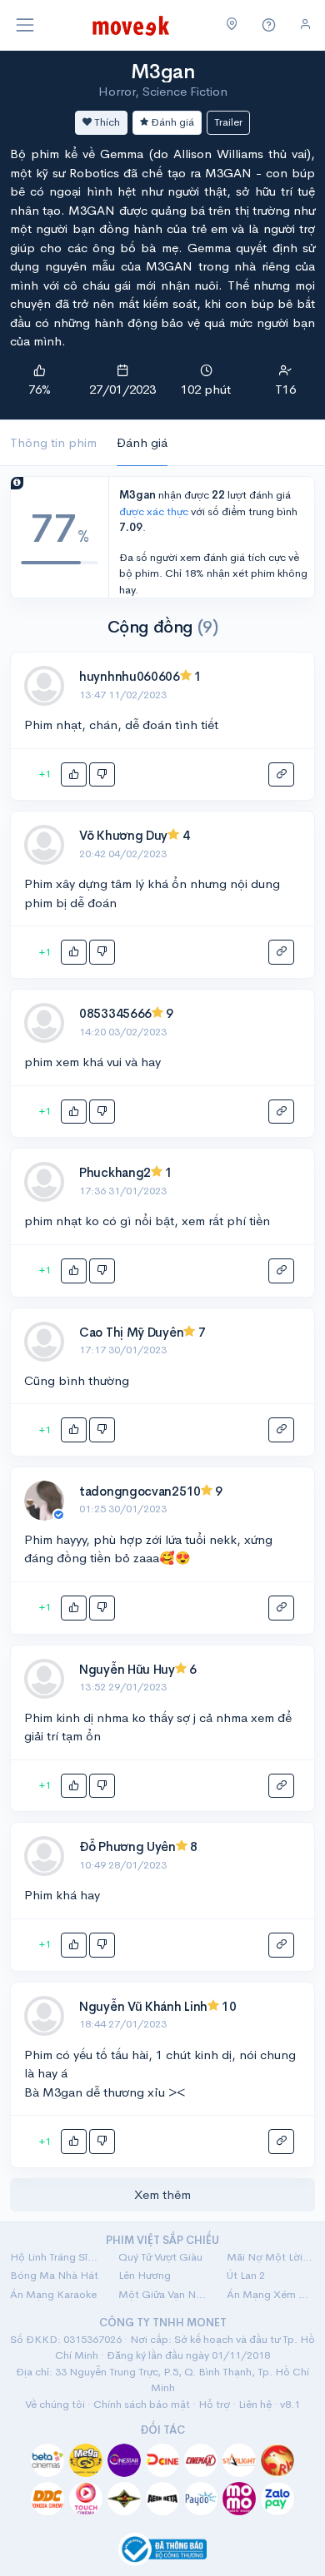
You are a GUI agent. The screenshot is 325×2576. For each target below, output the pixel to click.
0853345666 (115, 1013)
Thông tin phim (53, 442)
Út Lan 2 (246, 2275)
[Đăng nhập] (305, 25)
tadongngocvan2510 (140, 1491)
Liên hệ (255, 2404)
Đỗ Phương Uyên (127, 1846)
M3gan (163, 72)
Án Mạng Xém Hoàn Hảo (271, 2294)
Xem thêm (162, 2194)
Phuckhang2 (115, 1172)
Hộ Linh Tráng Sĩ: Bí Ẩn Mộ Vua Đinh (54, 2257)
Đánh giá (171, 122)
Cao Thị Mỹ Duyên (131, 1332)
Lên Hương (145, 2275)
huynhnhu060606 (130, 676)
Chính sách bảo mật (142, 2404)
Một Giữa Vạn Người (162, 2294)
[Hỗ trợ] (269, 25)
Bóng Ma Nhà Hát (54, 2275)
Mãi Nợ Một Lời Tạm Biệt (271, 2257)
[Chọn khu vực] (232, 25)
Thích (106, 122)
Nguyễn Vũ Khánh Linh (143, 2006)
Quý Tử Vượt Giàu (160, 2257)
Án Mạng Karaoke (53, 2294)
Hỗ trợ (214, 2404)
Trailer (228, 122)
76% (40, 389)
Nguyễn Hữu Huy (127, 1669)
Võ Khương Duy (123, 835)
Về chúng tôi (55, 2404)
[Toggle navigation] (25, 25)
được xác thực (154, 511)
